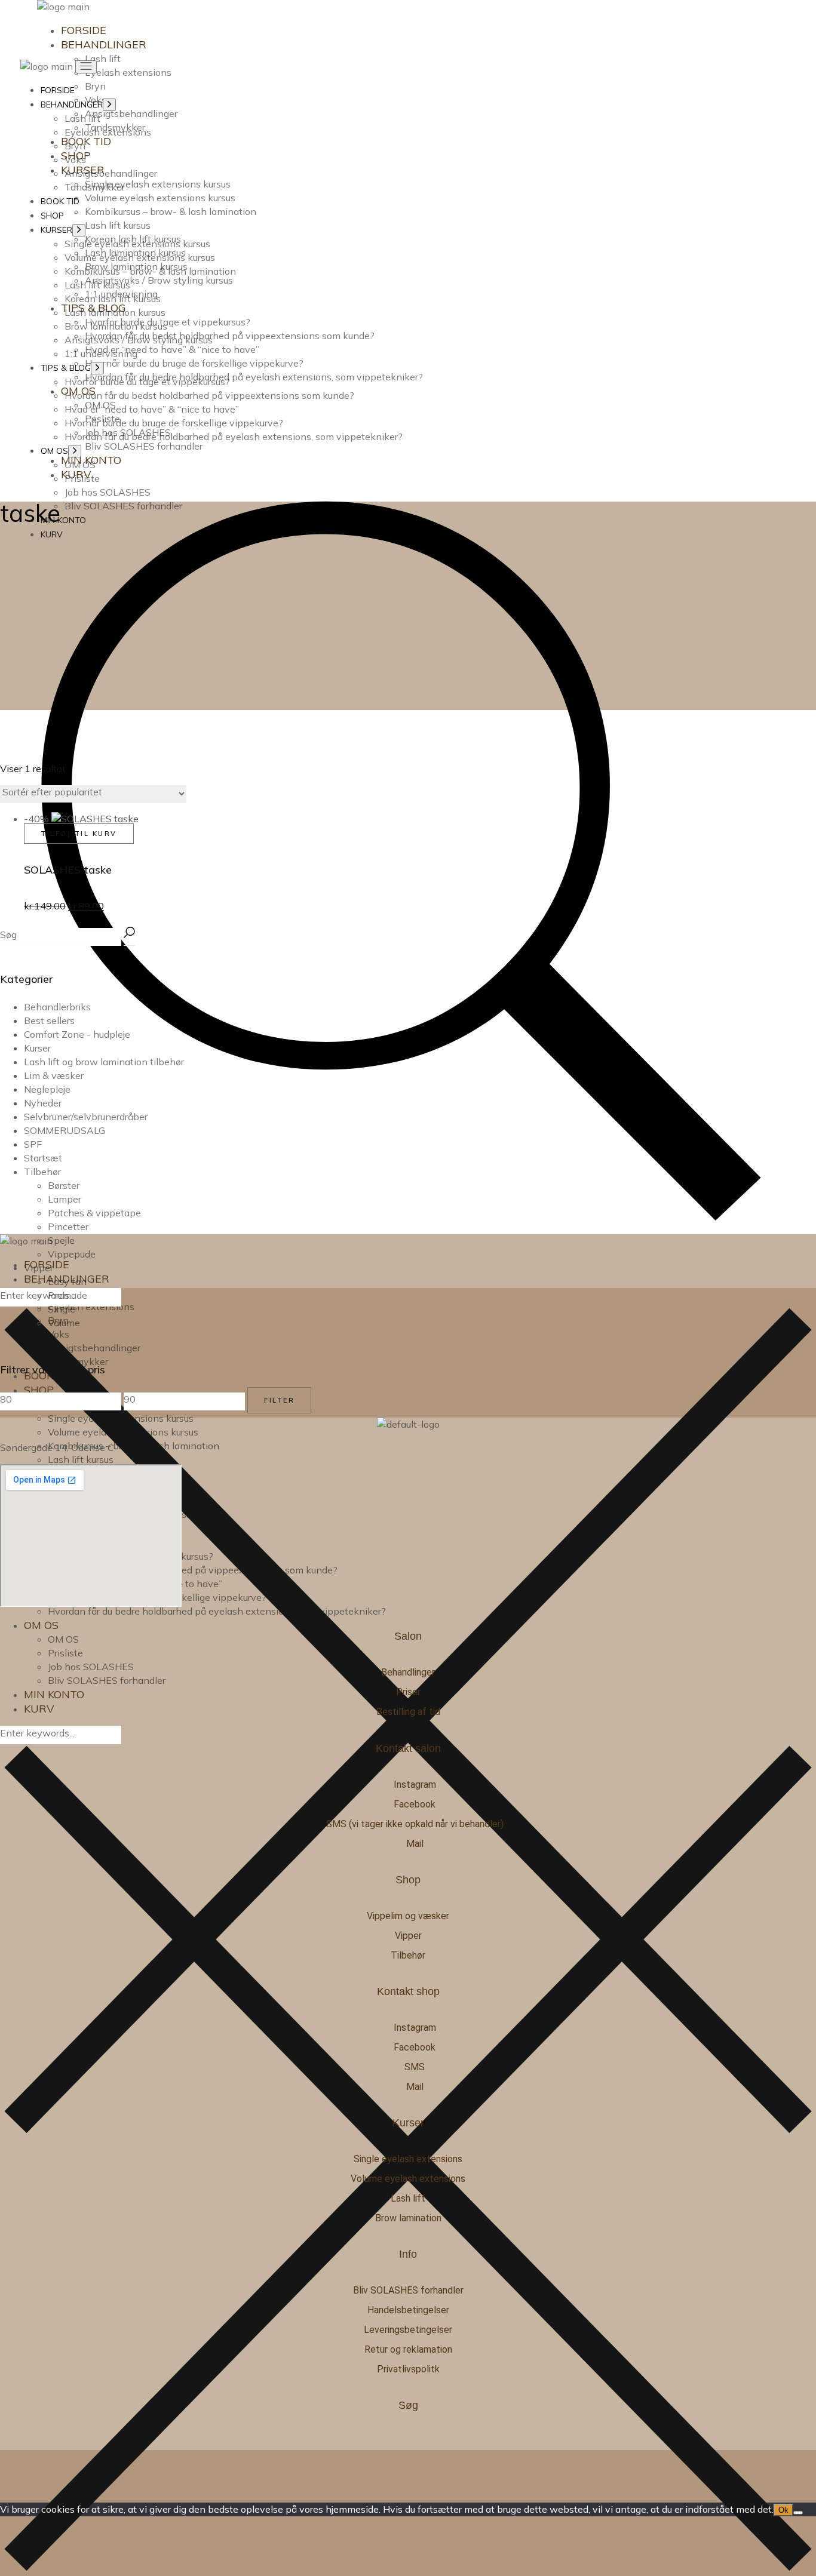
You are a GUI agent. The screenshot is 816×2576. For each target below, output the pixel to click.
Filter (279, 1400)
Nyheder (43, 1103)
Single (62, 1309)
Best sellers (49, 1020)
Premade (68, 1295)
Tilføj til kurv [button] (79, 834)
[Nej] (798, 2513)
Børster (64, 1185)
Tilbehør (42, 1172)
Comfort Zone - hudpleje (77, 1034)
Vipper (39, 1268)
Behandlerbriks (57, 1007)
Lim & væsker (54, 1075)
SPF (33, 1144)
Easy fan (67, 1281)
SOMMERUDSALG (65, 1130)
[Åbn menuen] (86, 67)
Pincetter (68, 1226)
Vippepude (72, 1254)
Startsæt (43, 1158)
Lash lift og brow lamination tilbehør (104, 1062)
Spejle (61, 1240)
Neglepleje (47, 1089)
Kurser (37, 1048)
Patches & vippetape (94, 1213)
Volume (64, 1323)
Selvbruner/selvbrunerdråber (86, 1117)
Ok (783, 2510)
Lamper (65, 1199)
